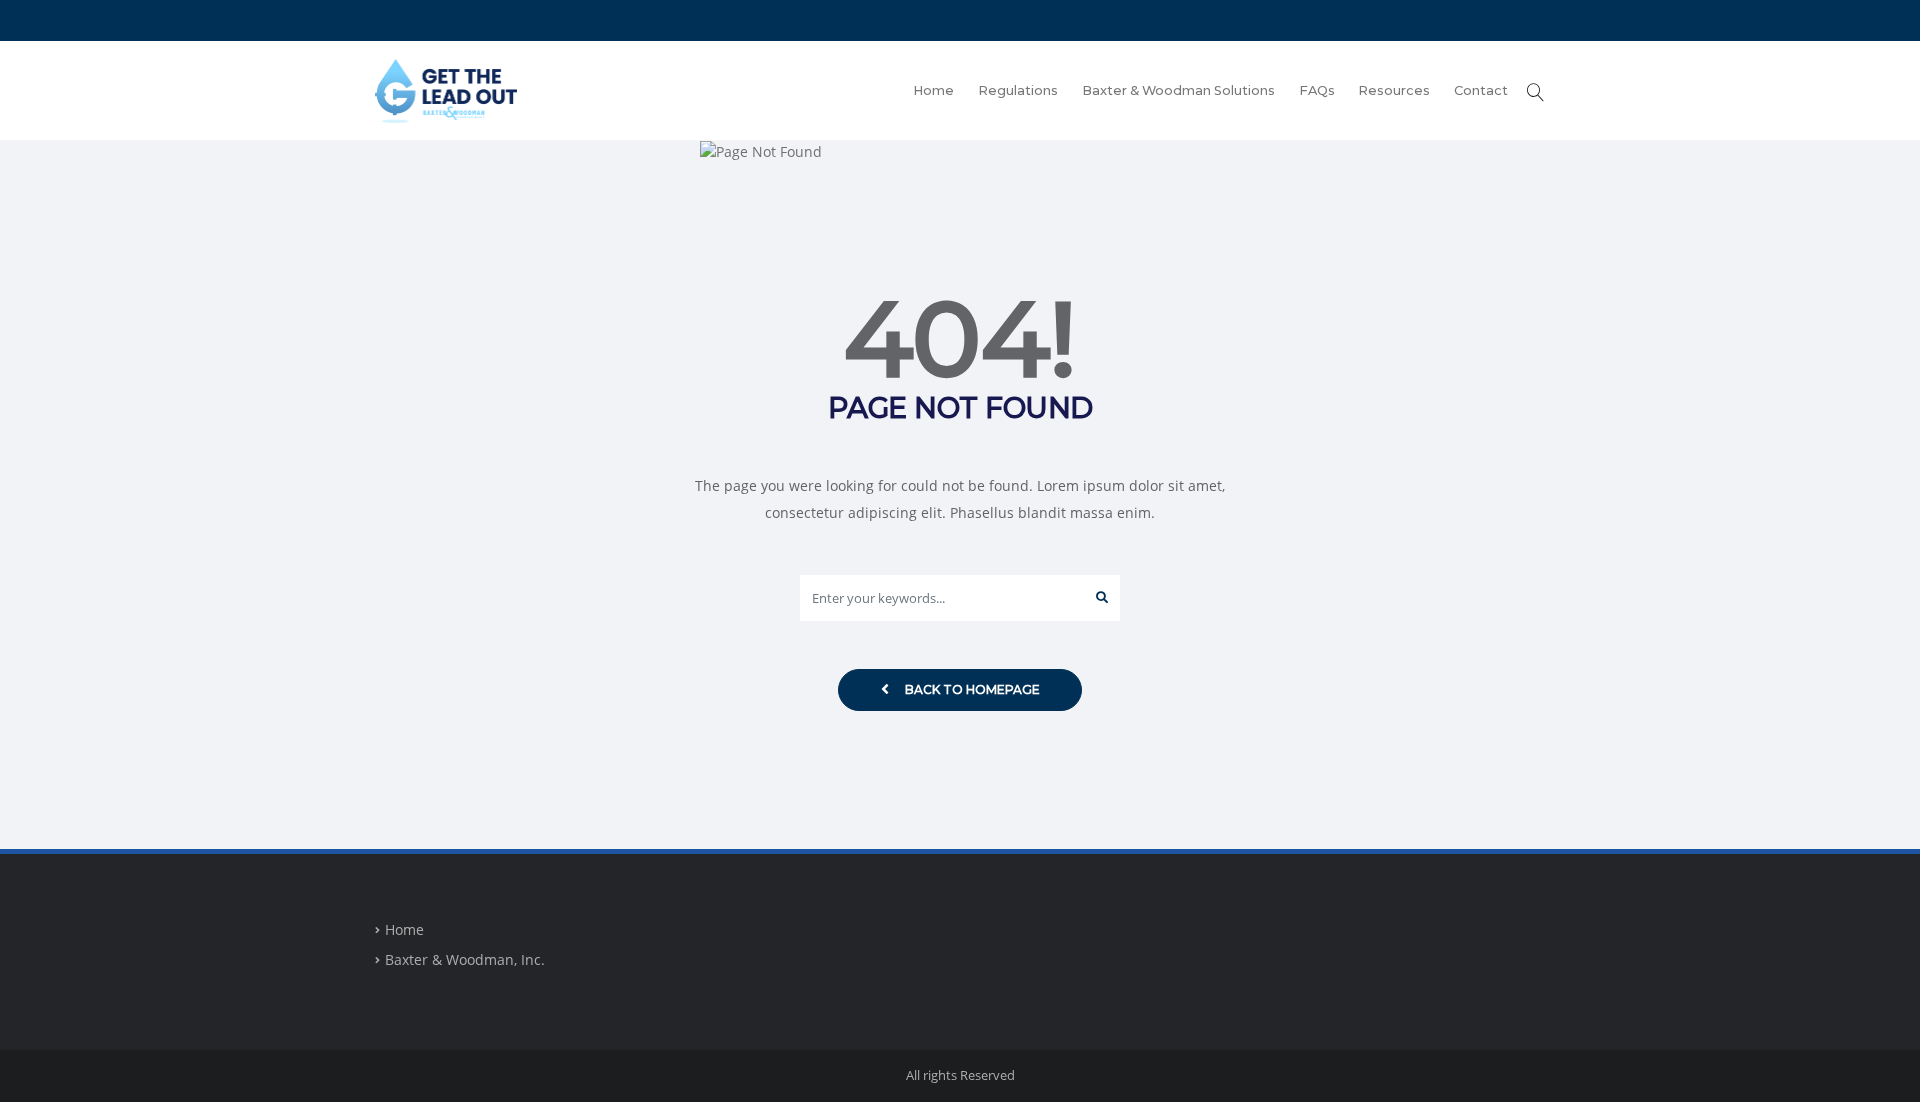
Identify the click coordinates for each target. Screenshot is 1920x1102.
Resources (1394, 90)
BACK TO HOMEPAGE (972, 689)
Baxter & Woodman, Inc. (465, 959)
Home (933, 90)
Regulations (1018, 90)
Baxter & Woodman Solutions (1178, 90)
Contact (1481, 90)
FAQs (1317, 90)
